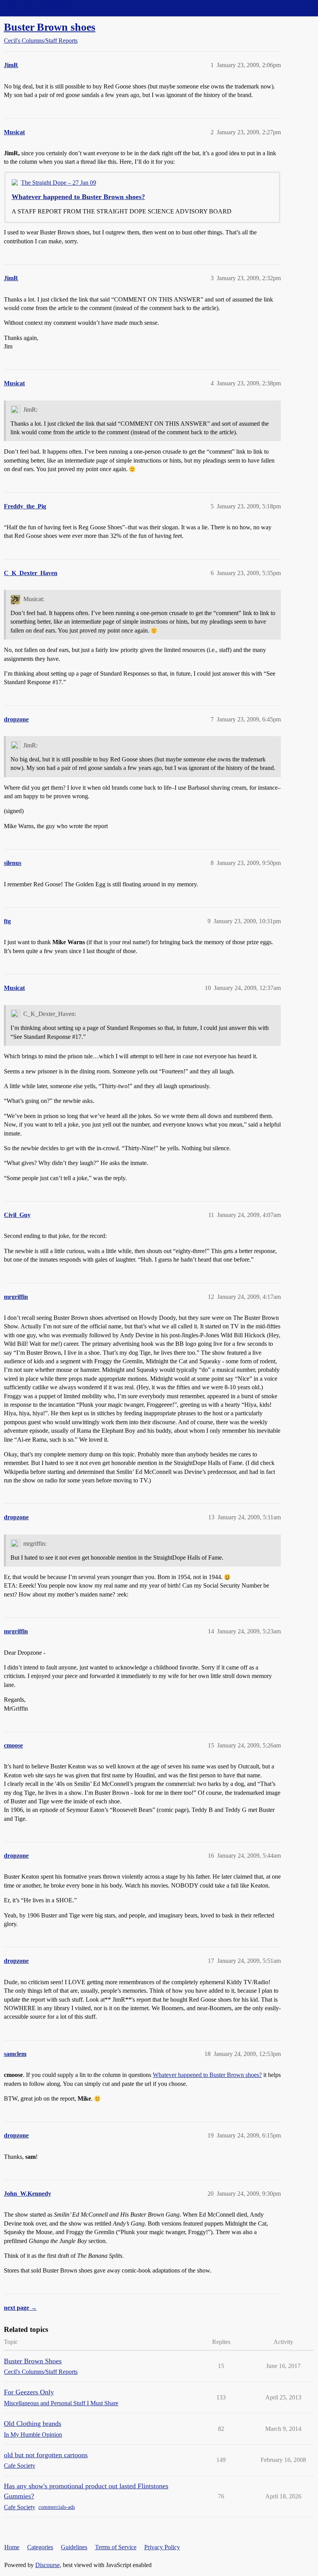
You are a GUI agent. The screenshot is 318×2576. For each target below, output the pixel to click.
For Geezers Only (29, 2392)
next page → (20, 2308)
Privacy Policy (162, 2547)
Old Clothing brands (33, 2423)
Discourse (48, 2565)
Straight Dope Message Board (41, 8)
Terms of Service (116, 2547)
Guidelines (74, 2547)
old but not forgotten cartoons (46, 2455)
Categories (40, 2547)
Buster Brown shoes (50, 27)
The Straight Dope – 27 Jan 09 (59, 183)
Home (12, 2547)
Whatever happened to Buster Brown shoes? (78, 197)
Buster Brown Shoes (33, 2361)
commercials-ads (57, 2507)
